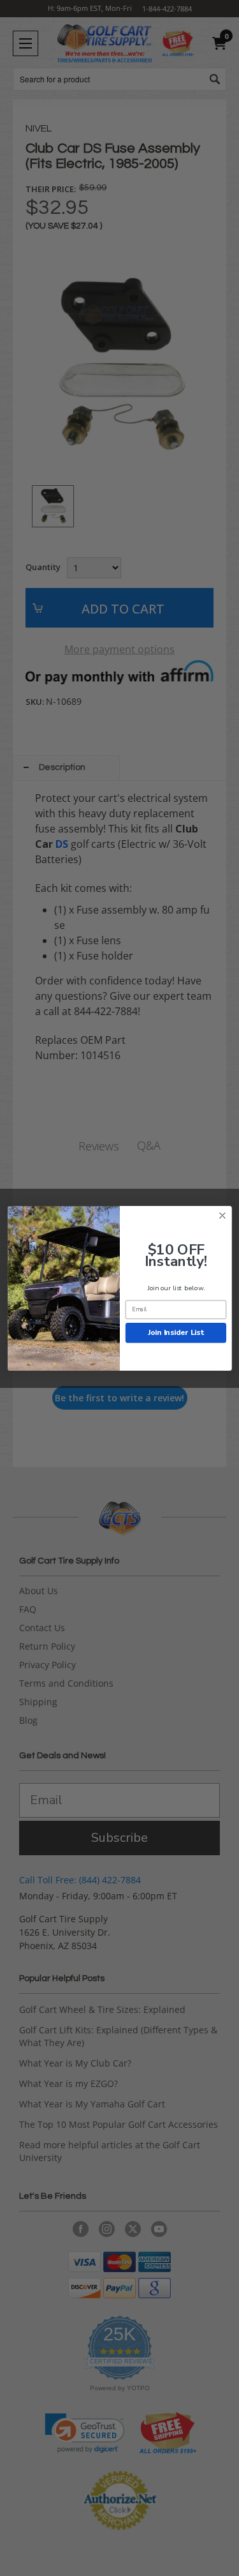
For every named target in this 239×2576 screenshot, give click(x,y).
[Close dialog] (222, 1215)
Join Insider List (175, 1332)
